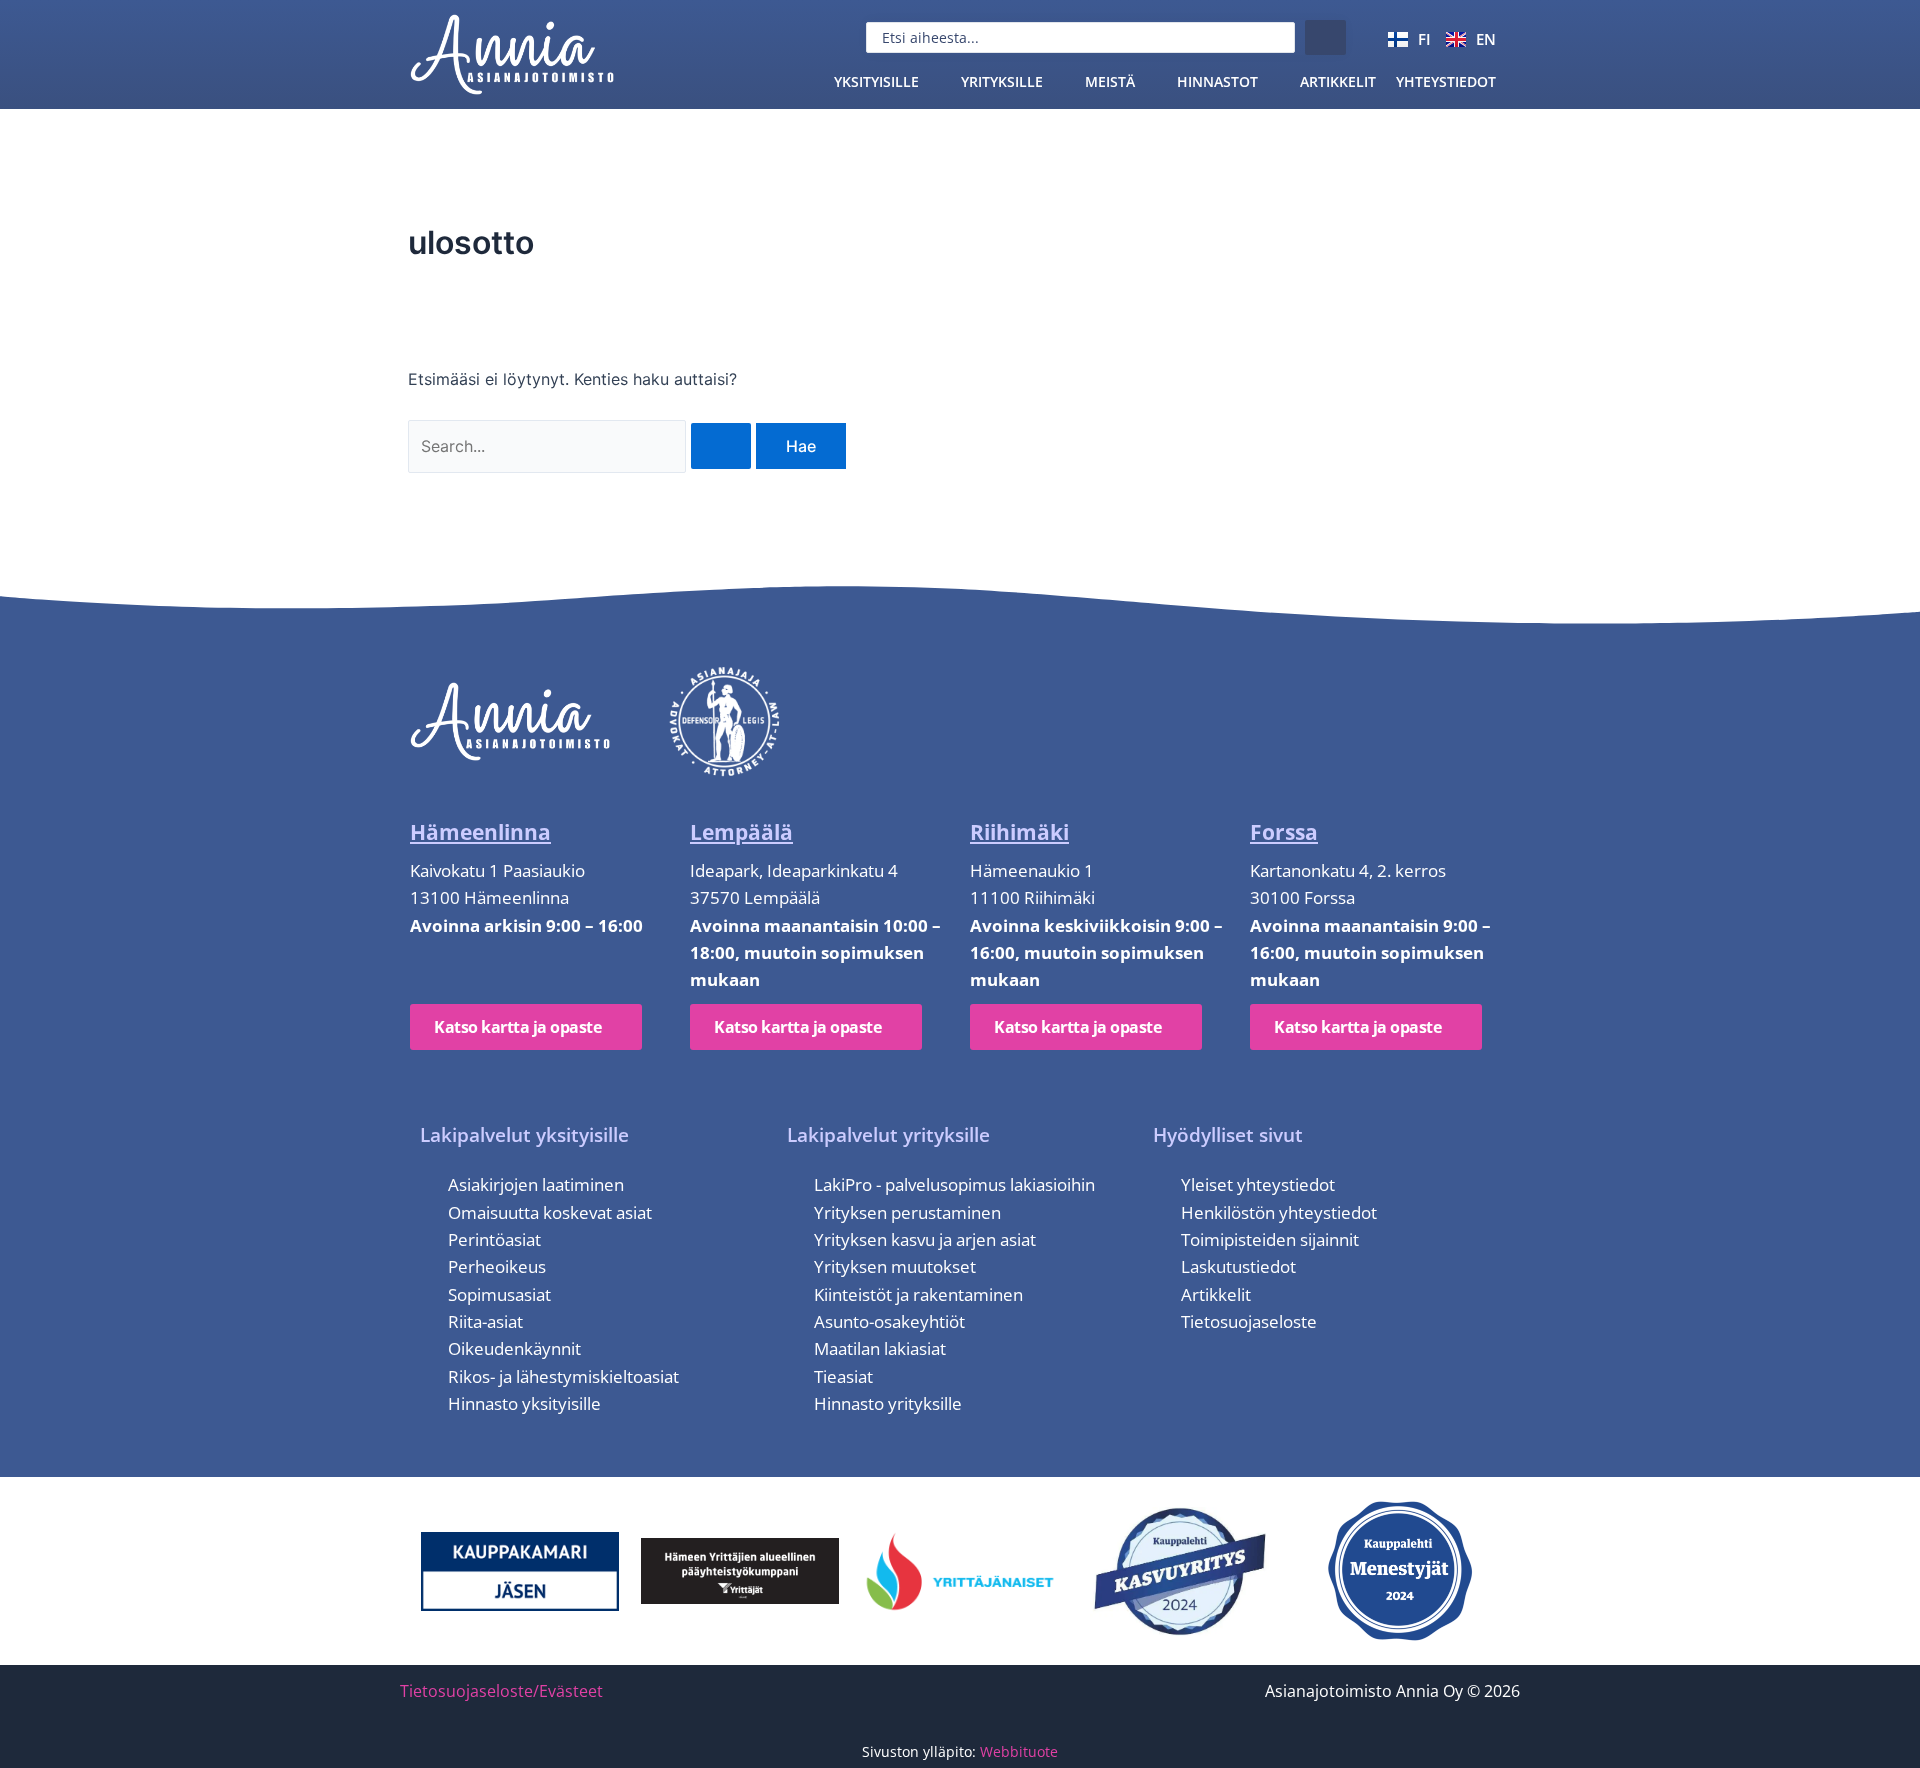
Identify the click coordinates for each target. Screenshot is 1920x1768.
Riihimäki (1019, 832)
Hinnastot (1217, 81)
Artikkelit (1338, 81)
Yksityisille (876, 81)
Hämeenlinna (480, 832)
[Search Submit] (721, 446)
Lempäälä (741, 832)
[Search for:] (582, 446)
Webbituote (1019, 1751)
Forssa (1284, 832)
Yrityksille (1002, 81)
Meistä (1110, 81)
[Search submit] (1325, 37)
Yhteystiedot (1446, 81)
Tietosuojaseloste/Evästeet (501, 1691)
